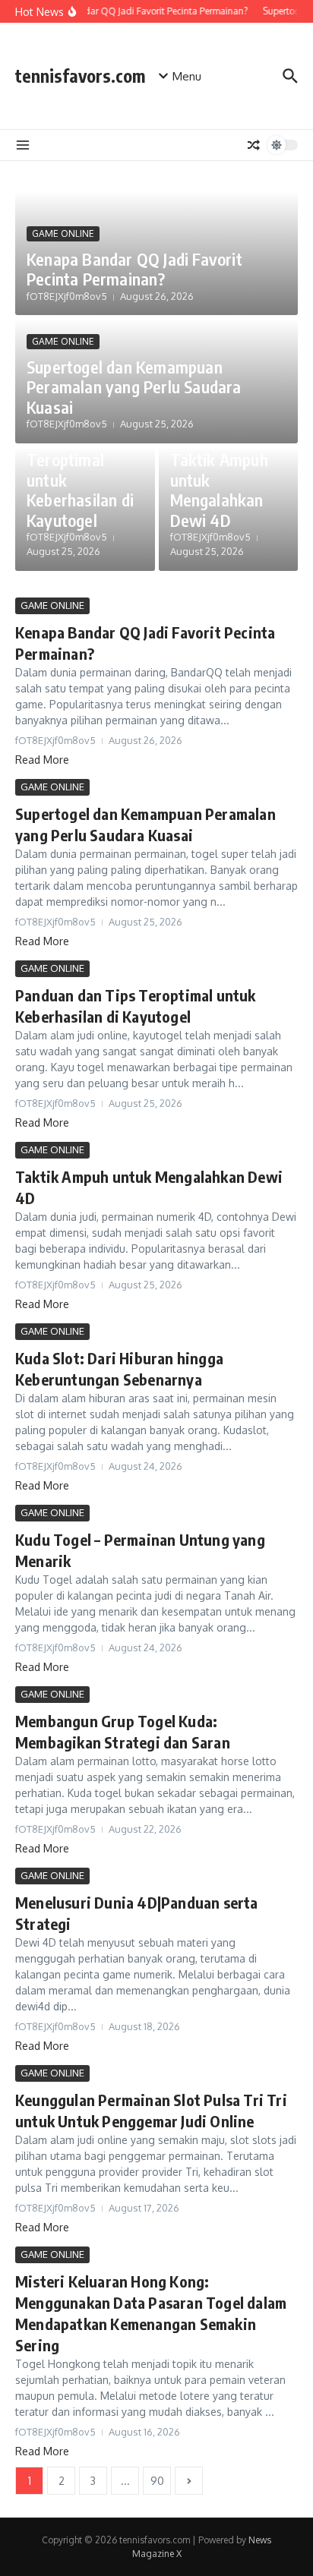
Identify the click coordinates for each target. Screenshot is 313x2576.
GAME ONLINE (63, 233)
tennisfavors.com (80, 76)
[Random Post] (254, 145)
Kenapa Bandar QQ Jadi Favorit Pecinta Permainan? (134, 269)
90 (157, 2481)
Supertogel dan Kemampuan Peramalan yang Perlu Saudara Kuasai (134, 387)
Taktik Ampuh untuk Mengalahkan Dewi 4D (219, 489)
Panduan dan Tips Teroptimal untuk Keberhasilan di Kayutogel (80, 470)
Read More (42, 760)
